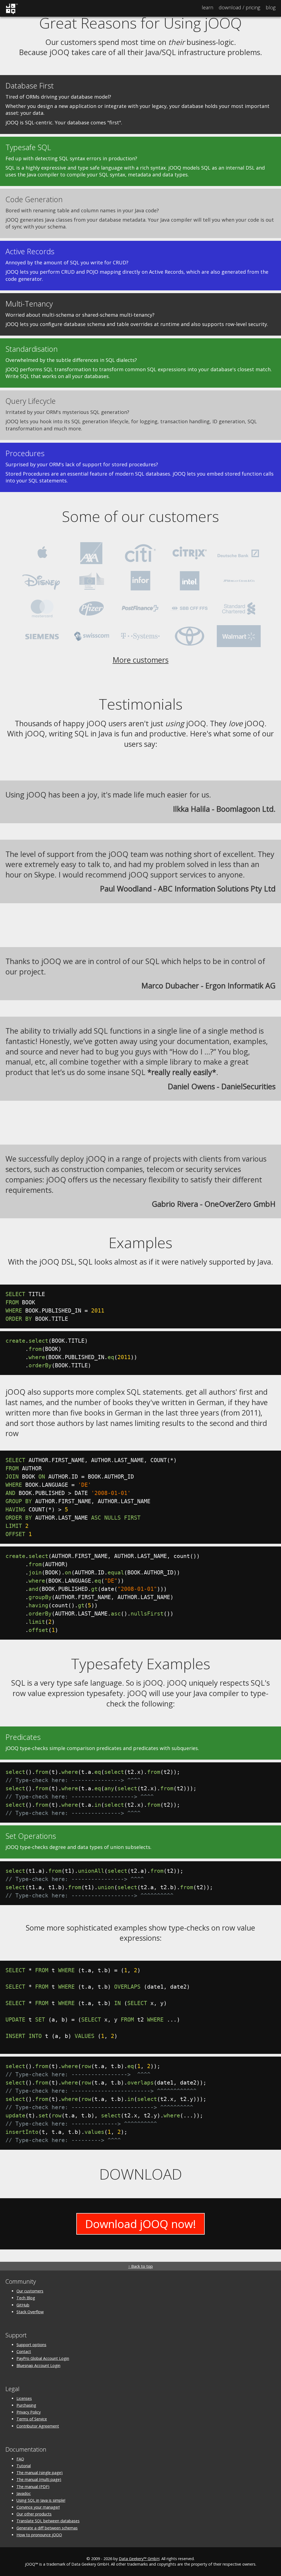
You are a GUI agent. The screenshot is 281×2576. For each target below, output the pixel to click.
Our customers (30, 2291)
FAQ (20, 2459)
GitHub (23, 2305)
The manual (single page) (40, 2473)
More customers (140, 660)
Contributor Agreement (38, 2426)
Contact (24, 2351)
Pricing (239, 7)
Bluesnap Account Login (38, 2365)
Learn (207, 7)
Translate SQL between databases (48, 2521)
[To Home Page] (12, 13)
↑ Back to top (140, 2266)
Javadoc (24, 2493)
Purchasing (26, 2405)
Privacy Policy (29, 2412)
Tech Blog (26, 2298)
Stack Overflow (30, 2312)
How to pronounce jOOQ (39, 2535)
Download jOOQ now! (140, 2224)
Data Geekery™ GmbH (139, 2559)
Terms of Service (32, 2419)
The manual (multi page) (39, 2479)
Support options (31, 2345)
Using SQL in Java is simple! (41, 2500)
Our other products (34, 2514)
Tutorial (24, 2466)
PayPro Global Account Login (43, 2358)
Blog (271, 7)
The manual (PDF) (33, 2487)
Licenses (24, 2398)
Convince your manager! (38, 2507)
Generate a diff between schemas (47, 2528)
